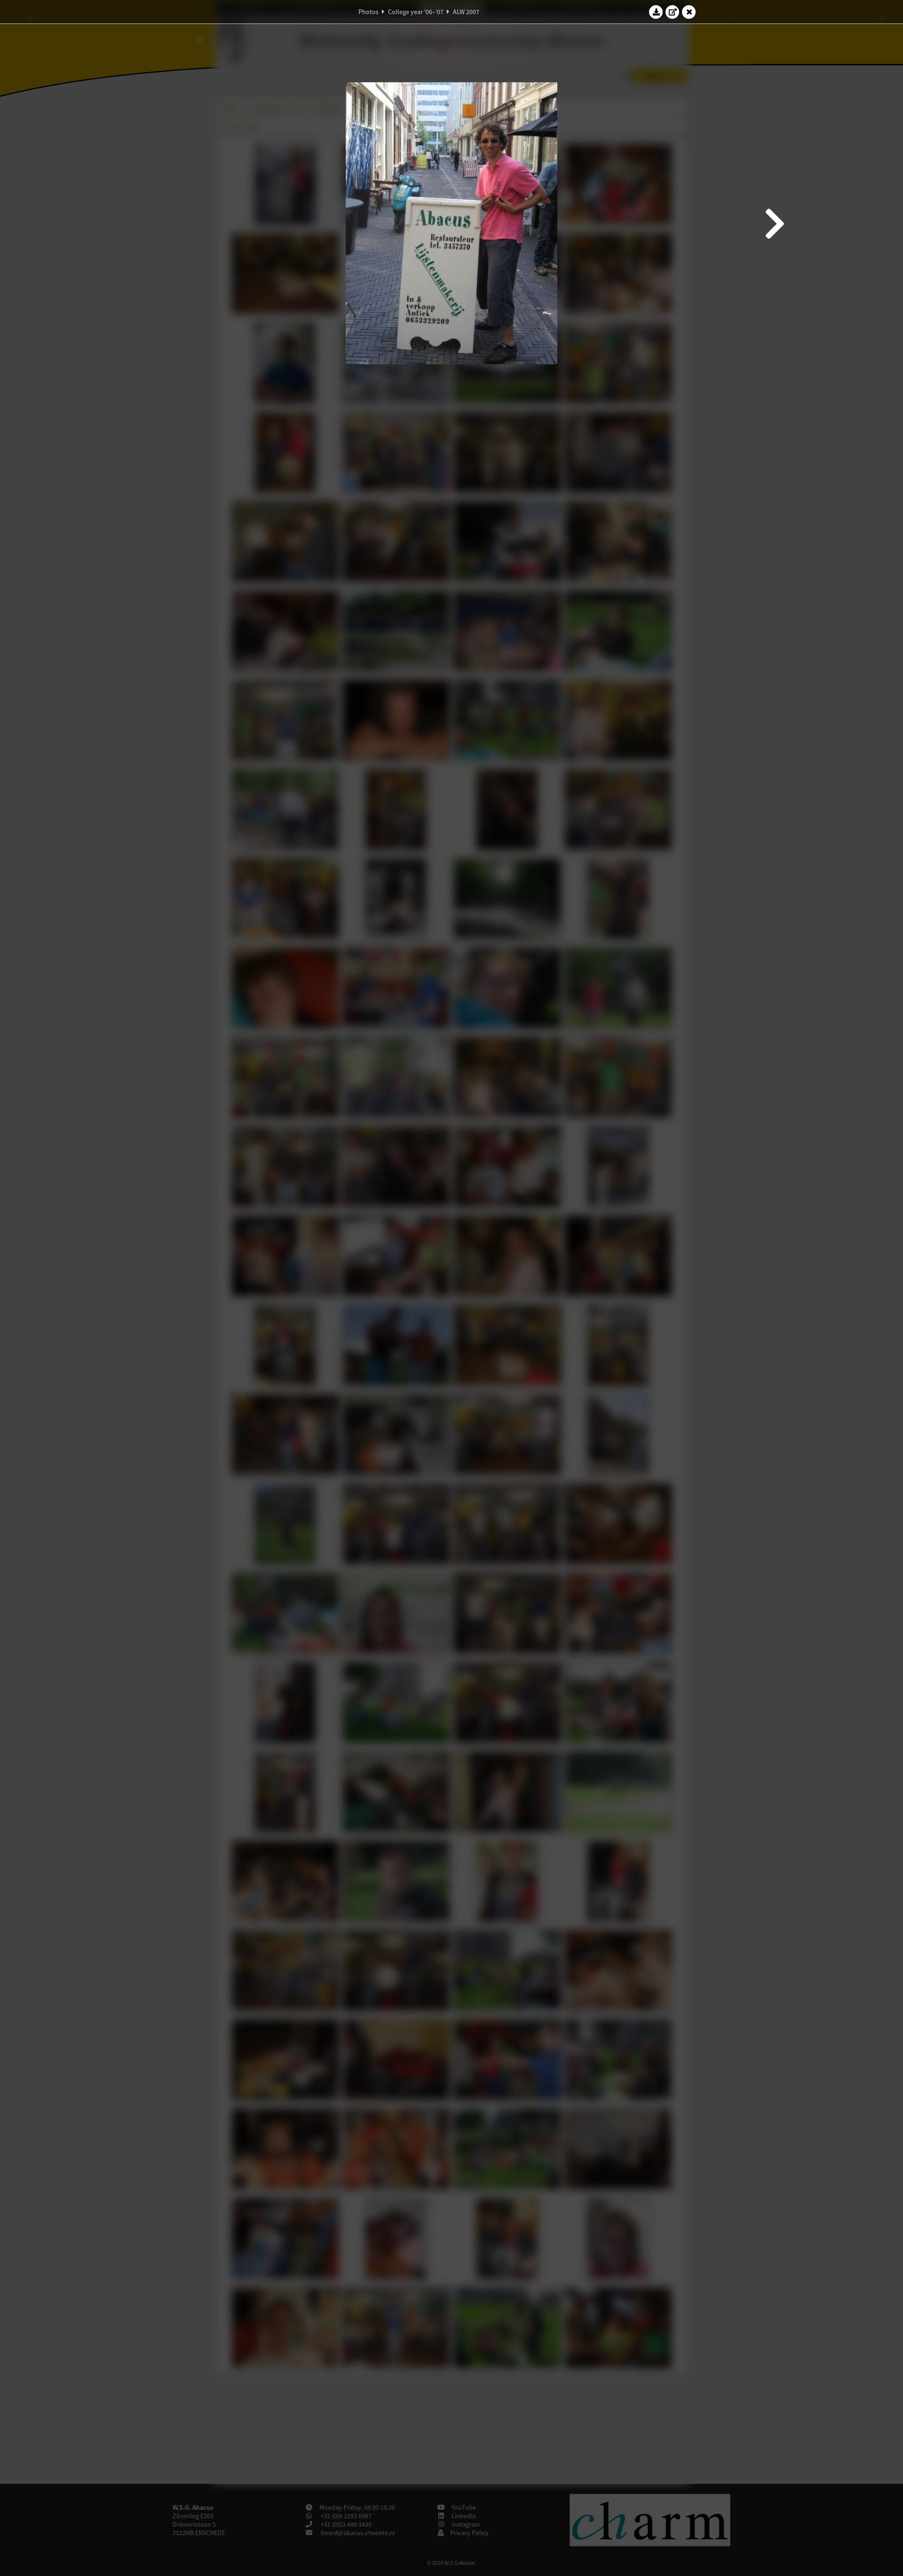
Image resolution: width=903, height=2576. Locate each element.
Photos (368, 12)
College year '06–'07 (416, 12)
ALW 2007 (466, 12)
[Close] (689, 12)
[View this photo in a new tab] (673, 12)
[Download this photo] (656, 12)
